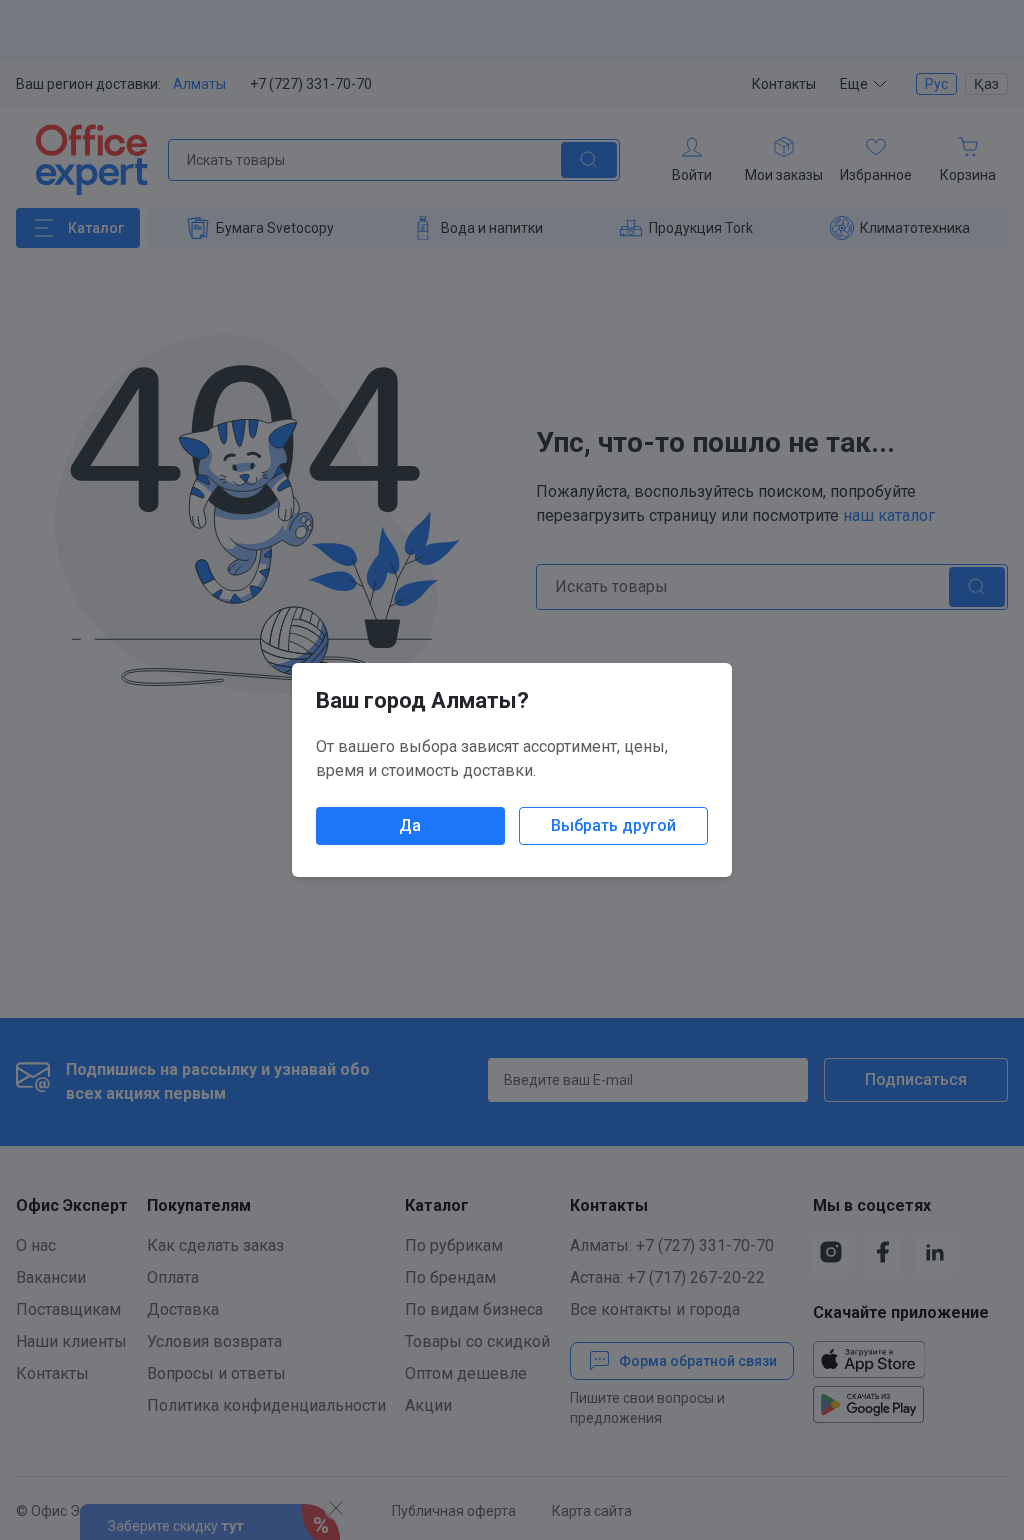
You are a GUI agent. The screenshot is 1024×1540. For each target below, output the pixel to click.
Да (410, 825)
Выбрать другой (613, 825)
